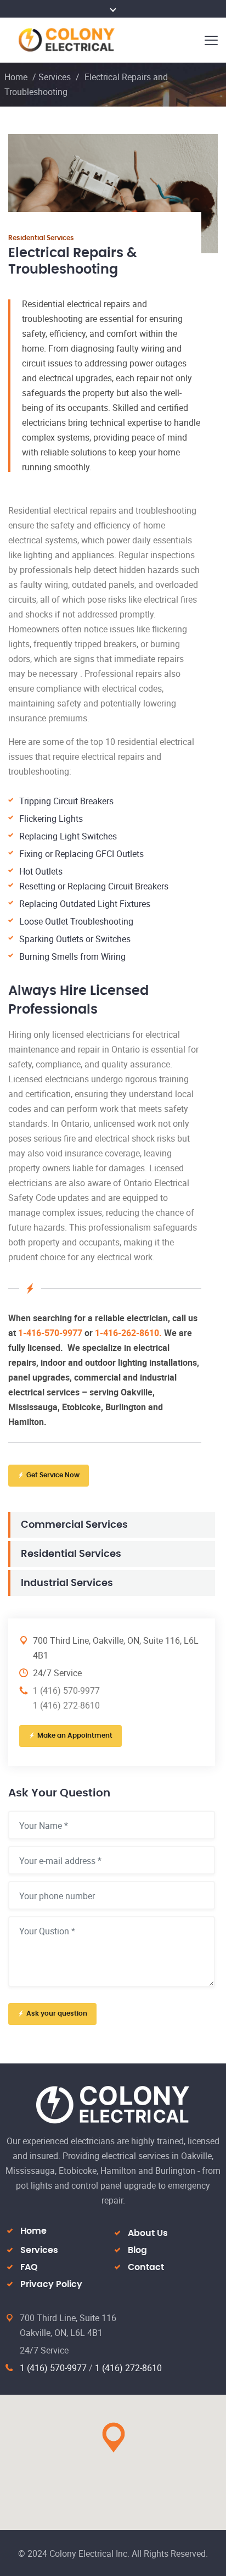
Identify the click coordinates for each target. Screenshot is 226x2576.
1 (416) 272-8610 (128, 2368)
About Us (148, 2233)
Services (55, 77)
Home (16, 77)
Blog (137, 2250)
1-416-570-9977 (50, 1333)
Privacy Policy (51, 2284)
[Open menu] (210, 40)
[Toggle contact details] (113, 9)
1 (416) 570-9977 (53, 2368)
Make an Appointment (75, 1735)
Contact (146, 2267)
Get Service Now (53, 1475)
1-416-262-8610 (127, 1333)
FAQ (29, 2267)
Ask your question (57, 2013)
